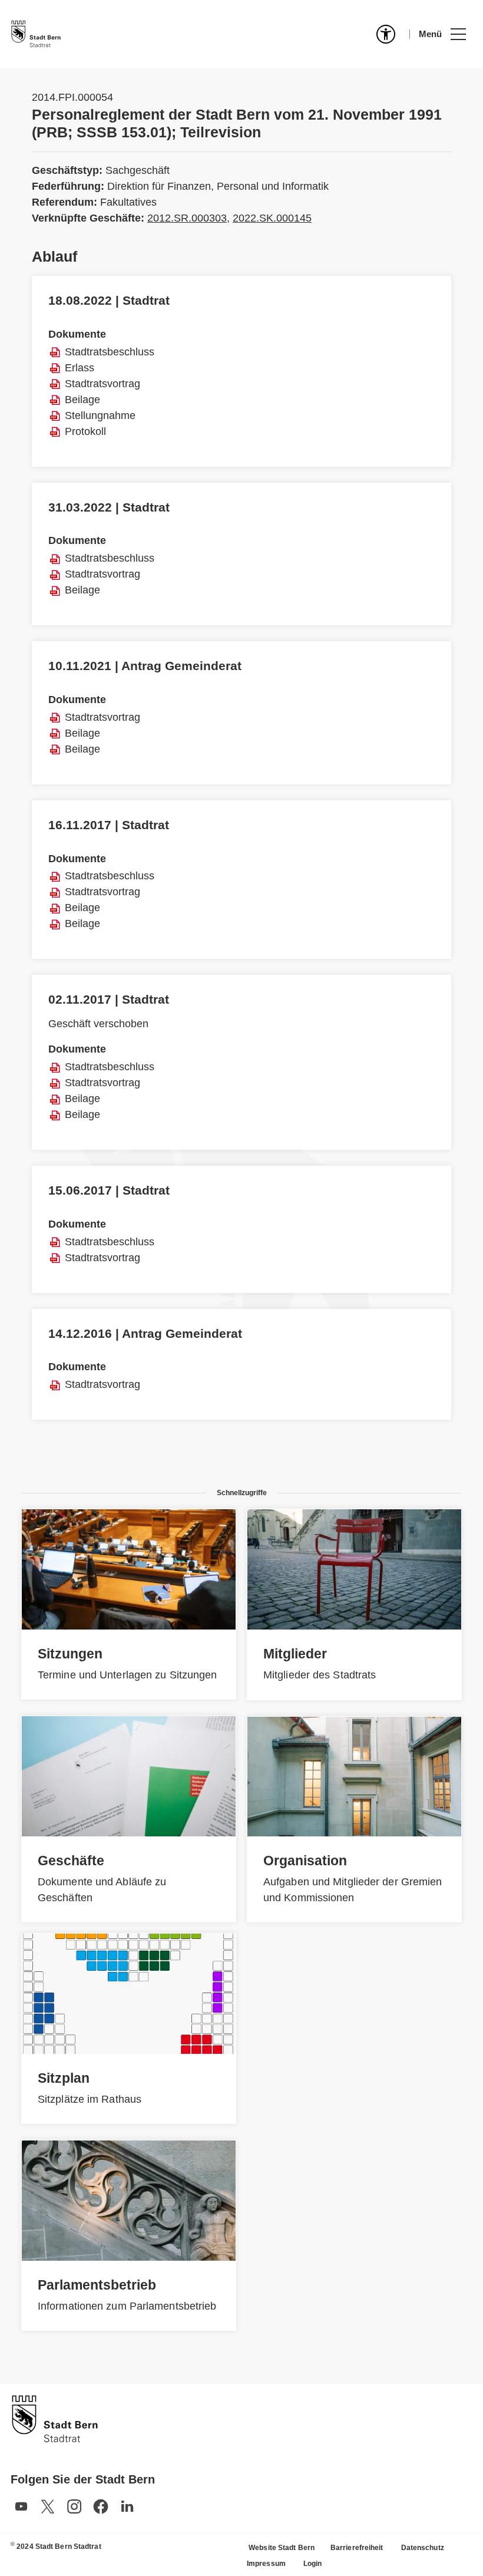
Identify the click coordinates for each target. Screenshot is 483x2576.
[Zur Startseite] (36, 34)
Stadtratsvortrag (102, 384)
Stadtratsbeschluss (110, 352)
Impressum (266, 2564)
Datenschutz (423, 2548)
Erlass (80, 368)
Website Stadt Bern (282, 2548)
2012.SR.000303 (187, 218)
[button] (442, 34)
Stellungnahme (100, 415)
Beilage (82, 400)
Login (313, 2564)
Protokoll (85, 431)
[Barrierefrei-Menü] (386, 34)
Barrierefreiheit (357, 2548)
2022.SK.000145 (272, 218)
